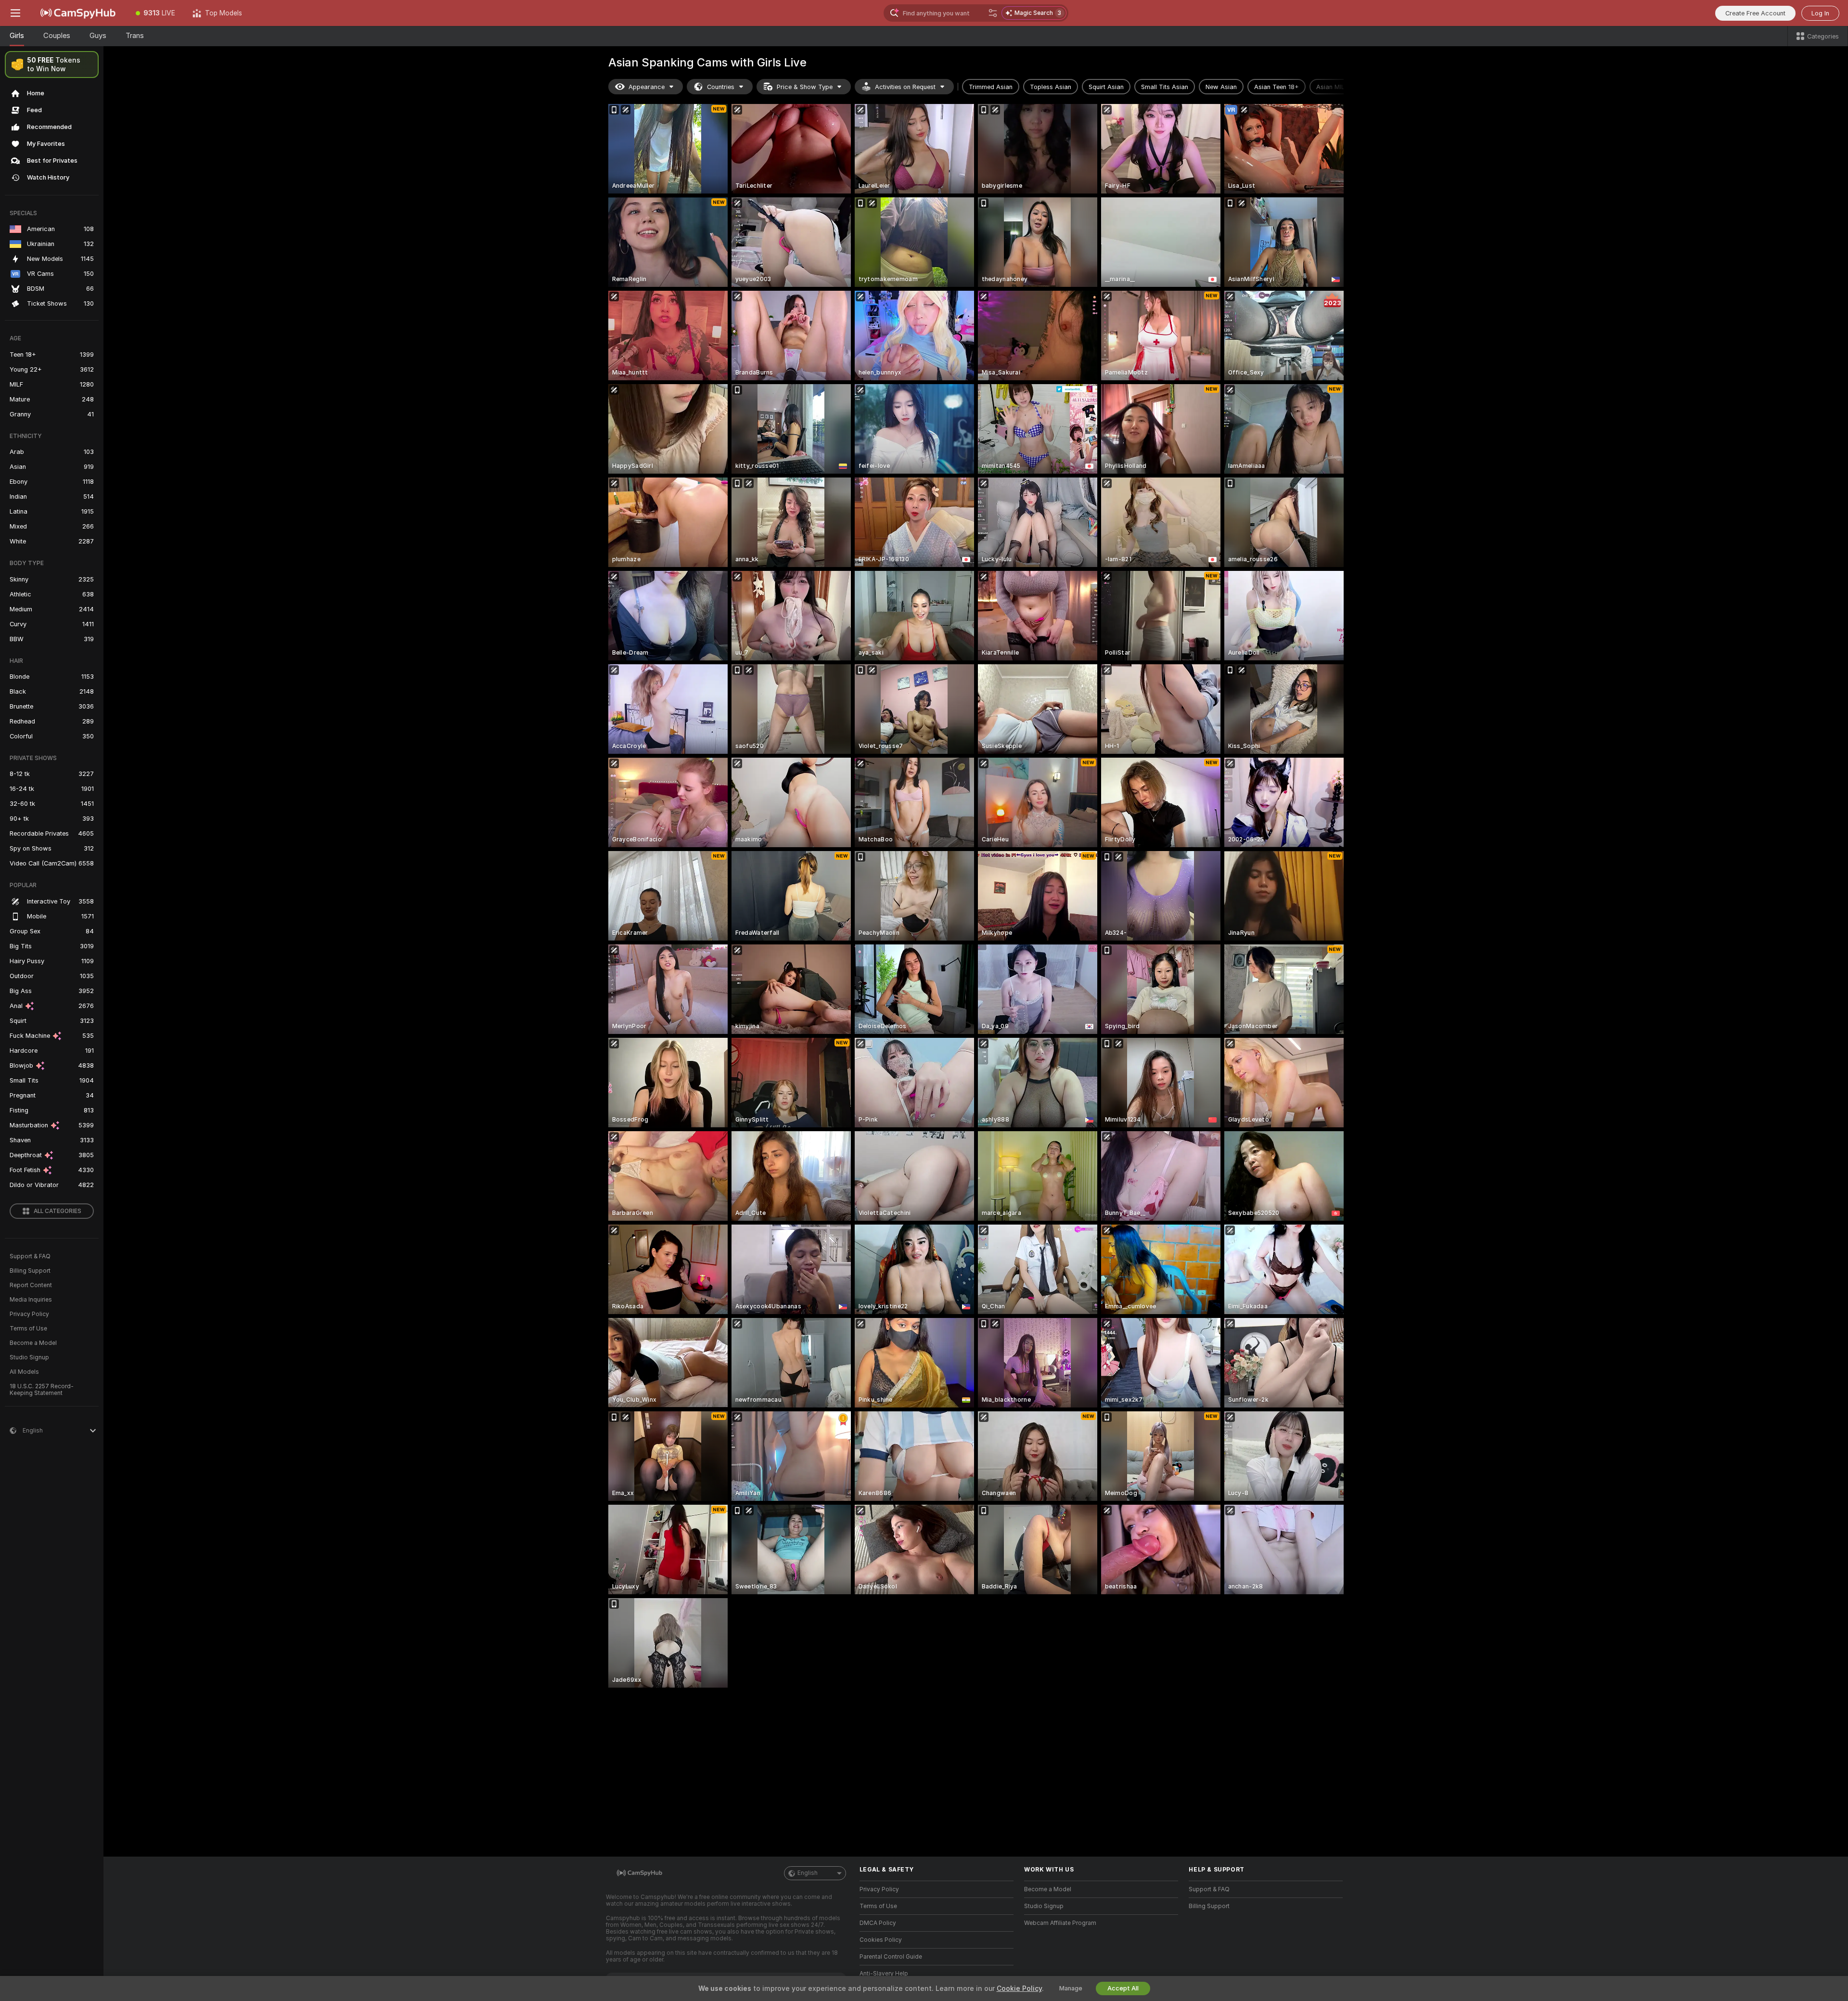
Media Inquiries (31, 1300)
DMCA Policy (878, 1923)
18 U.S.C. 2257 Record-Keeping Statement (42, 1390)
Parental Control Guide (891, 1957)
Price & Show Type (805, 87)
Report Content (31, 1285)
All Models (24, 1372)
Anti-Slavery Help (884, 1974)
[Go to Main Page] (79, 13)
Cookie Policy (1019, 1988)
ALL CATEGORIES (58, 1211)
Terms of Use (28, 1329)
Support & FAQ (30, 1256)
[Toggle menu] (15, 13)
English (808, 1873)
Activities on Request (905, 87)
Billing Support (30, 1271)
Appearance (647, 87)
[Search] (993, 13)
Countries (721, 87)
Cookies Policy (881, 1940)
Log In (1820, 13)
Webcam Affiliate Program (1060, 1923)
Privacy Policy (29, 1314)
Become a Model (33, 1343)
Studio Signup (29, 1357)
